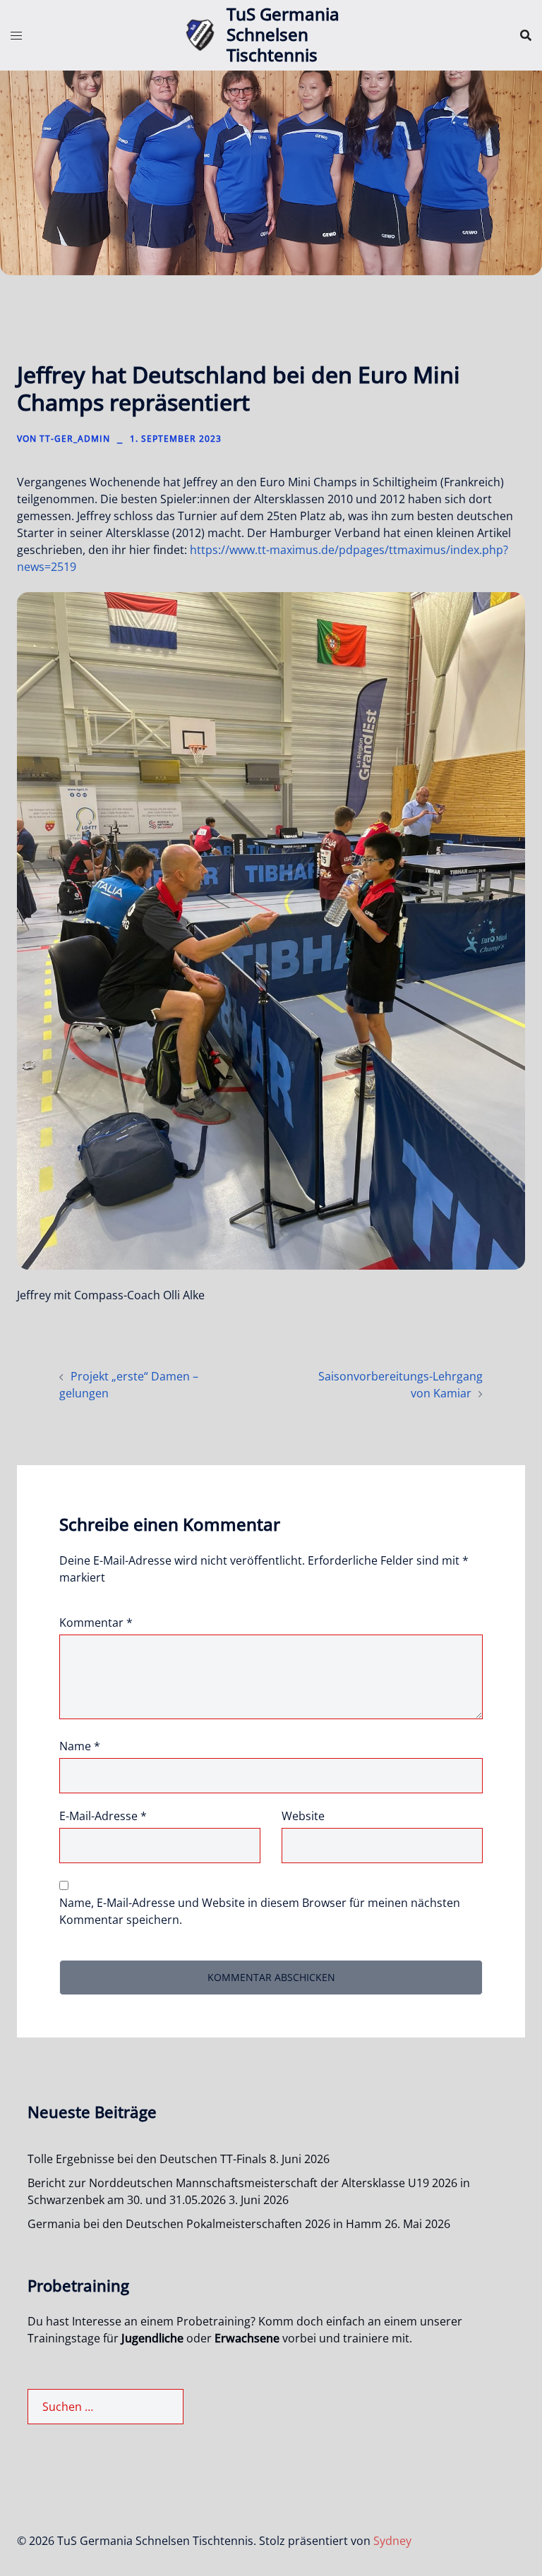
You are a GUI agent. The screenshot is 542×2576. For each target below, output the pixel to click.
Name (80, 1746)
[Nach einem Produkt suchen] (526, 35)
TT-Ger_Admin (75, 439)
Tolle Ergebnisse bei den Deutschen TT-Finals (147, 2159)
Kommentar (96, 1623)
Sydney (392, 2541)
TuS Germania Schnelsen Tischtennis (283, 34)
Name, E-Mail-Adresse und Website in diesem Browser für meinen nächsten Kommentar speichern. (260, 1911)
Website (303, 1816)
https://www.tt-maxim (248, 550)
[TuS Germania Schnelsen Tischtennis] (200, 35)
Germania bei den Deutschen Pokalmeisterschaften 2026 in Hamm (205, 2224)
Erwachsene (247, 2338)
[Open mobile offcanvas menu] (16, 35)
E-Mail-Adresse (103, 1816)
